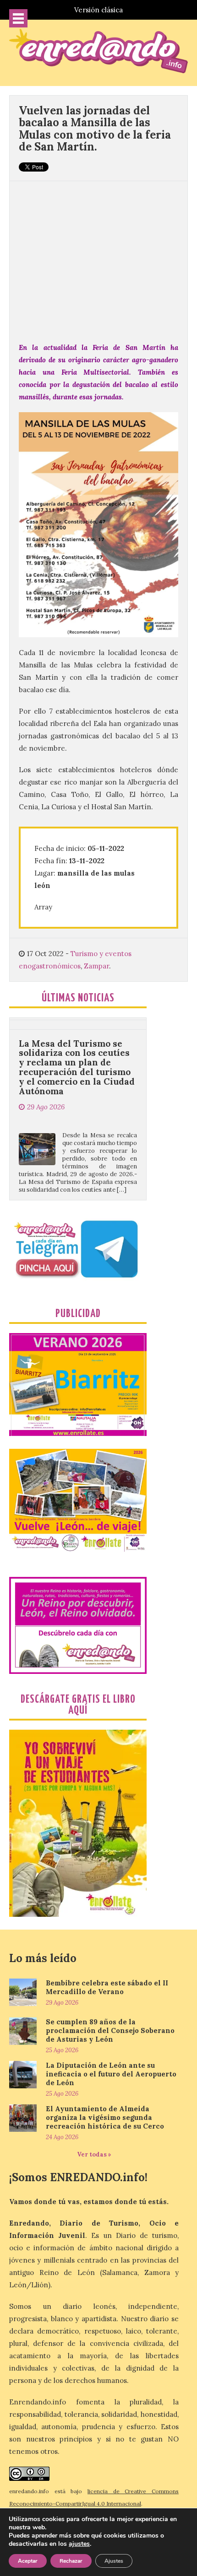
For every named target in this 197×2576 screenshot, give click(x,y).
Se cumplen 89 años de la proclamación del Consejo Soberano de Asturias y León (110, 2030)
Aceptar (28, 2561)
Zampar (96, 966)
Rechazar (71, 2561)
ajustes (79, 2544)
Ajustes (114, 2561)
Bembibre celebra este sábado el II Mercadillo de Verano (107, 1987)
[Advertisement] (98, 257)
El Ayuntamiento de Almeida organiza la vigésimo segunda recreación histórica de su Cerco (105, 2117)
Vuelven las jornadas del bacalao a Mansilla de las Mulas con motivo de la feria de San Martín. (95, 129)
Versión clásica (98, 10)
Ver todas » (94, 2154)
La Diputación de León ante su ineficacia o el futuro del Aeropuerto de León (111, 2074)
